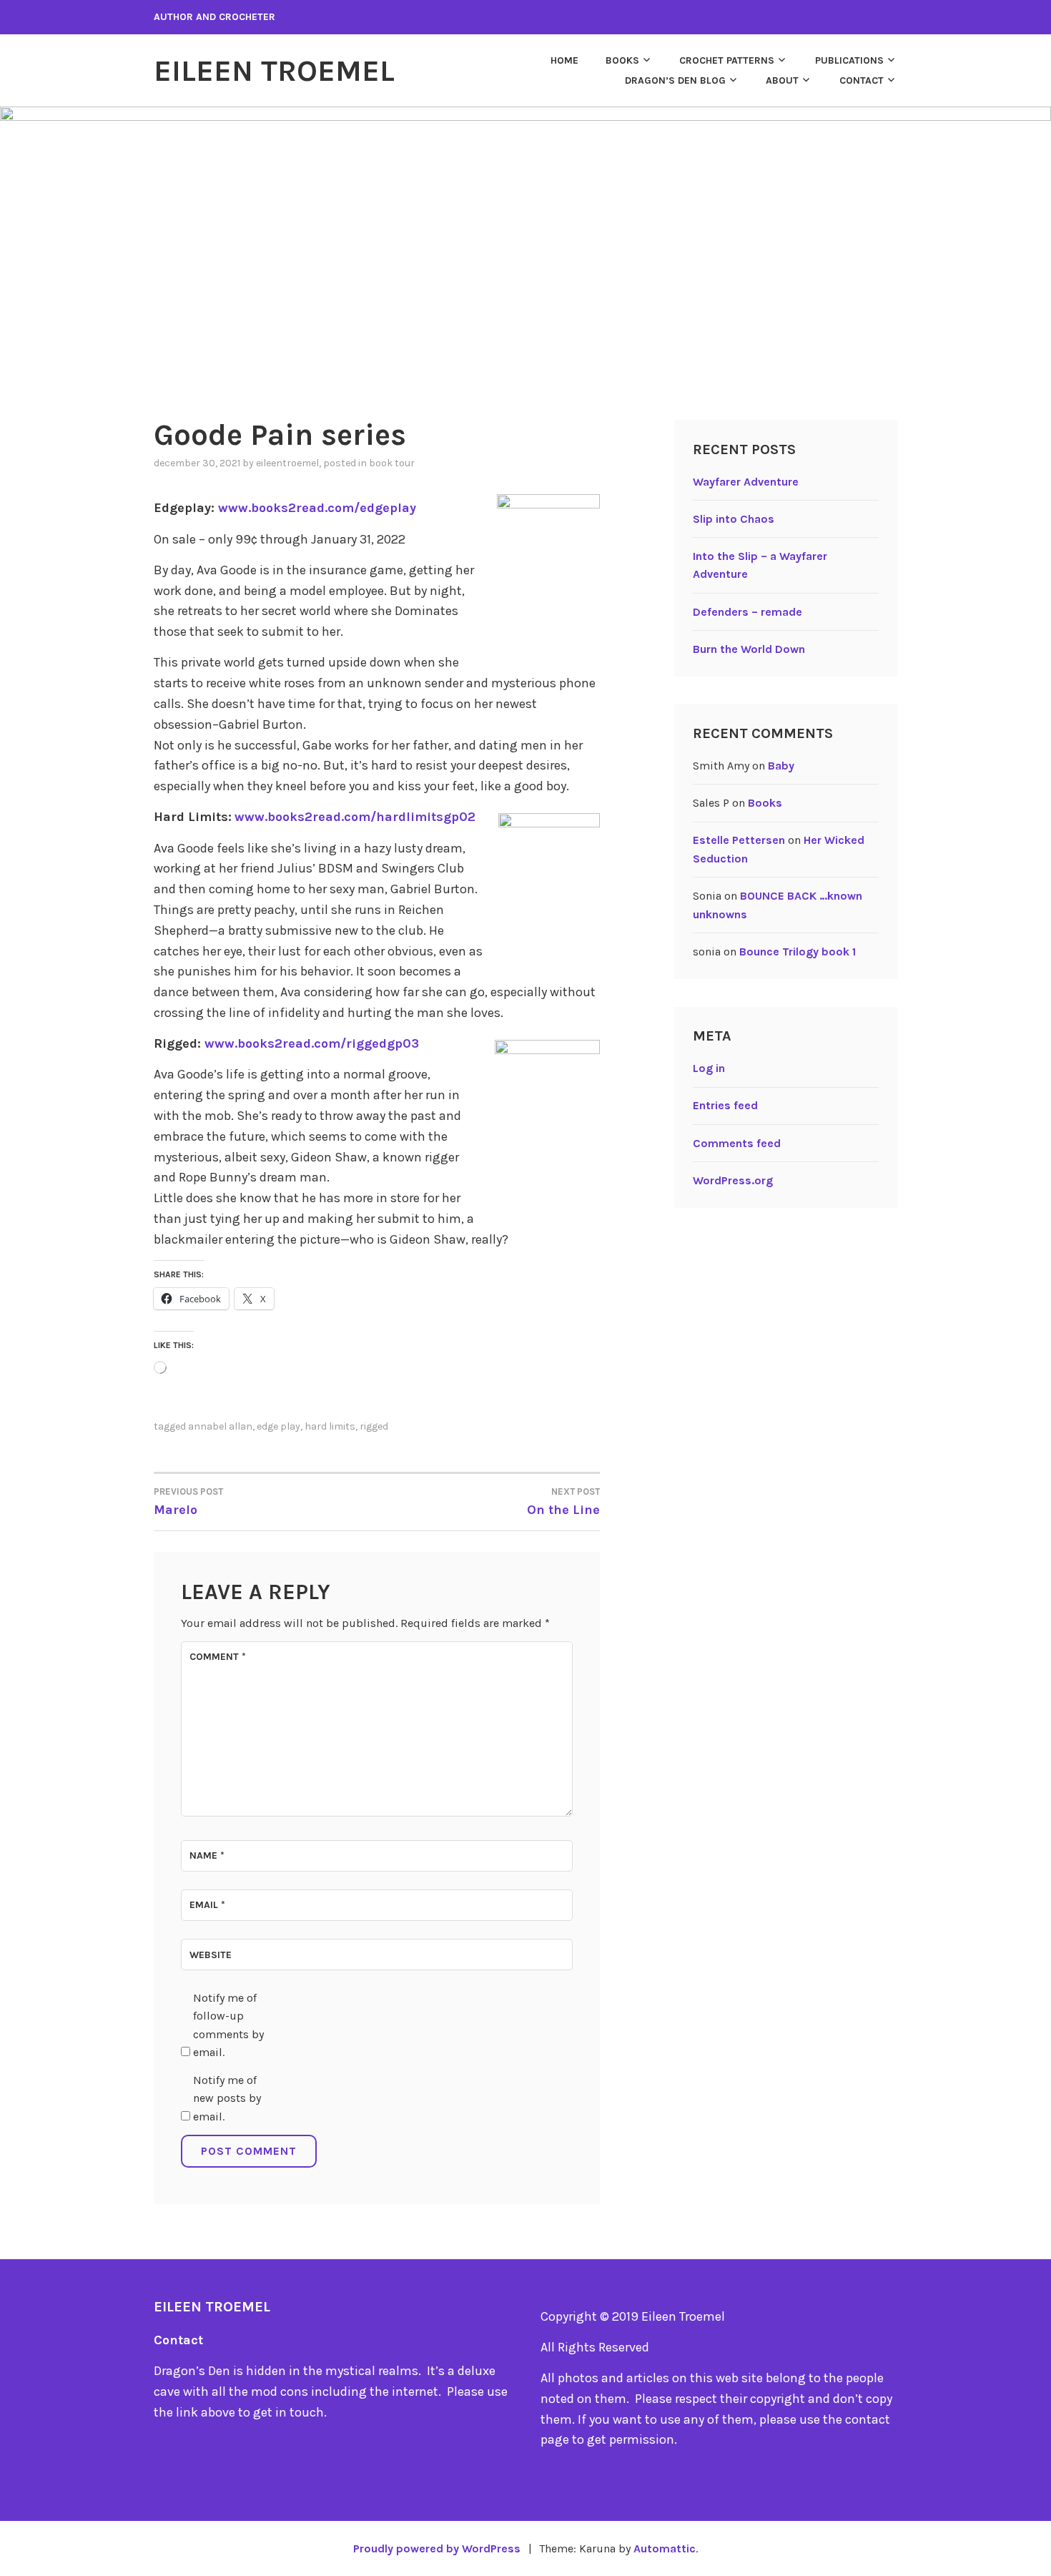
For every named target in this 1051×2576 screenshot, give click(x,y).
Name (207, 1855)
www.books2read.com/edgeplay (317, 508)
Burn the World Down (749, 649)
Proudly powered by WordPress (437, 2548)
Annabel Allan (220, 1426)
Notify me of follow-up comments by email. (228, 2025)
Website (211, 1955)
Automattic (665, 2548)
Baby (781, 766)
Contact (862, 80)
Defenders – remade (747, 612)
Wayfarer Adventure (746, 482)
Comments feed (737, 1143)
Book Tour (392, 463)
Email (207, 1905)
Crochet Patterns (727, 60)
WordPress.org (733, 1180)
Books (622, 60)
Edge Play (278, 1426)
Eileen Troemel (274, 71)
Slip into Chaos (734, 519)
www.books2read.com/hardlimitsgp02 (355, 817)
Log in (709, 1068)
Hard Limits (330, 1426)
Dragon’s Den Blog (675, 80)
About (782, 80)
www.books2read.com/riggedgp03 (312, 1043)
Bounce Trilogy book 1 (798, 952)
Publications (849, 60)
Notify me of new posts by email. (227, 2098)
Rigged (374, 1426)
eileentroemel (287, 463)
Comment (218, 1657)
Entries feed (725, 1105)
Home (564, 60)
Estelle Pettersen (739, 840)
